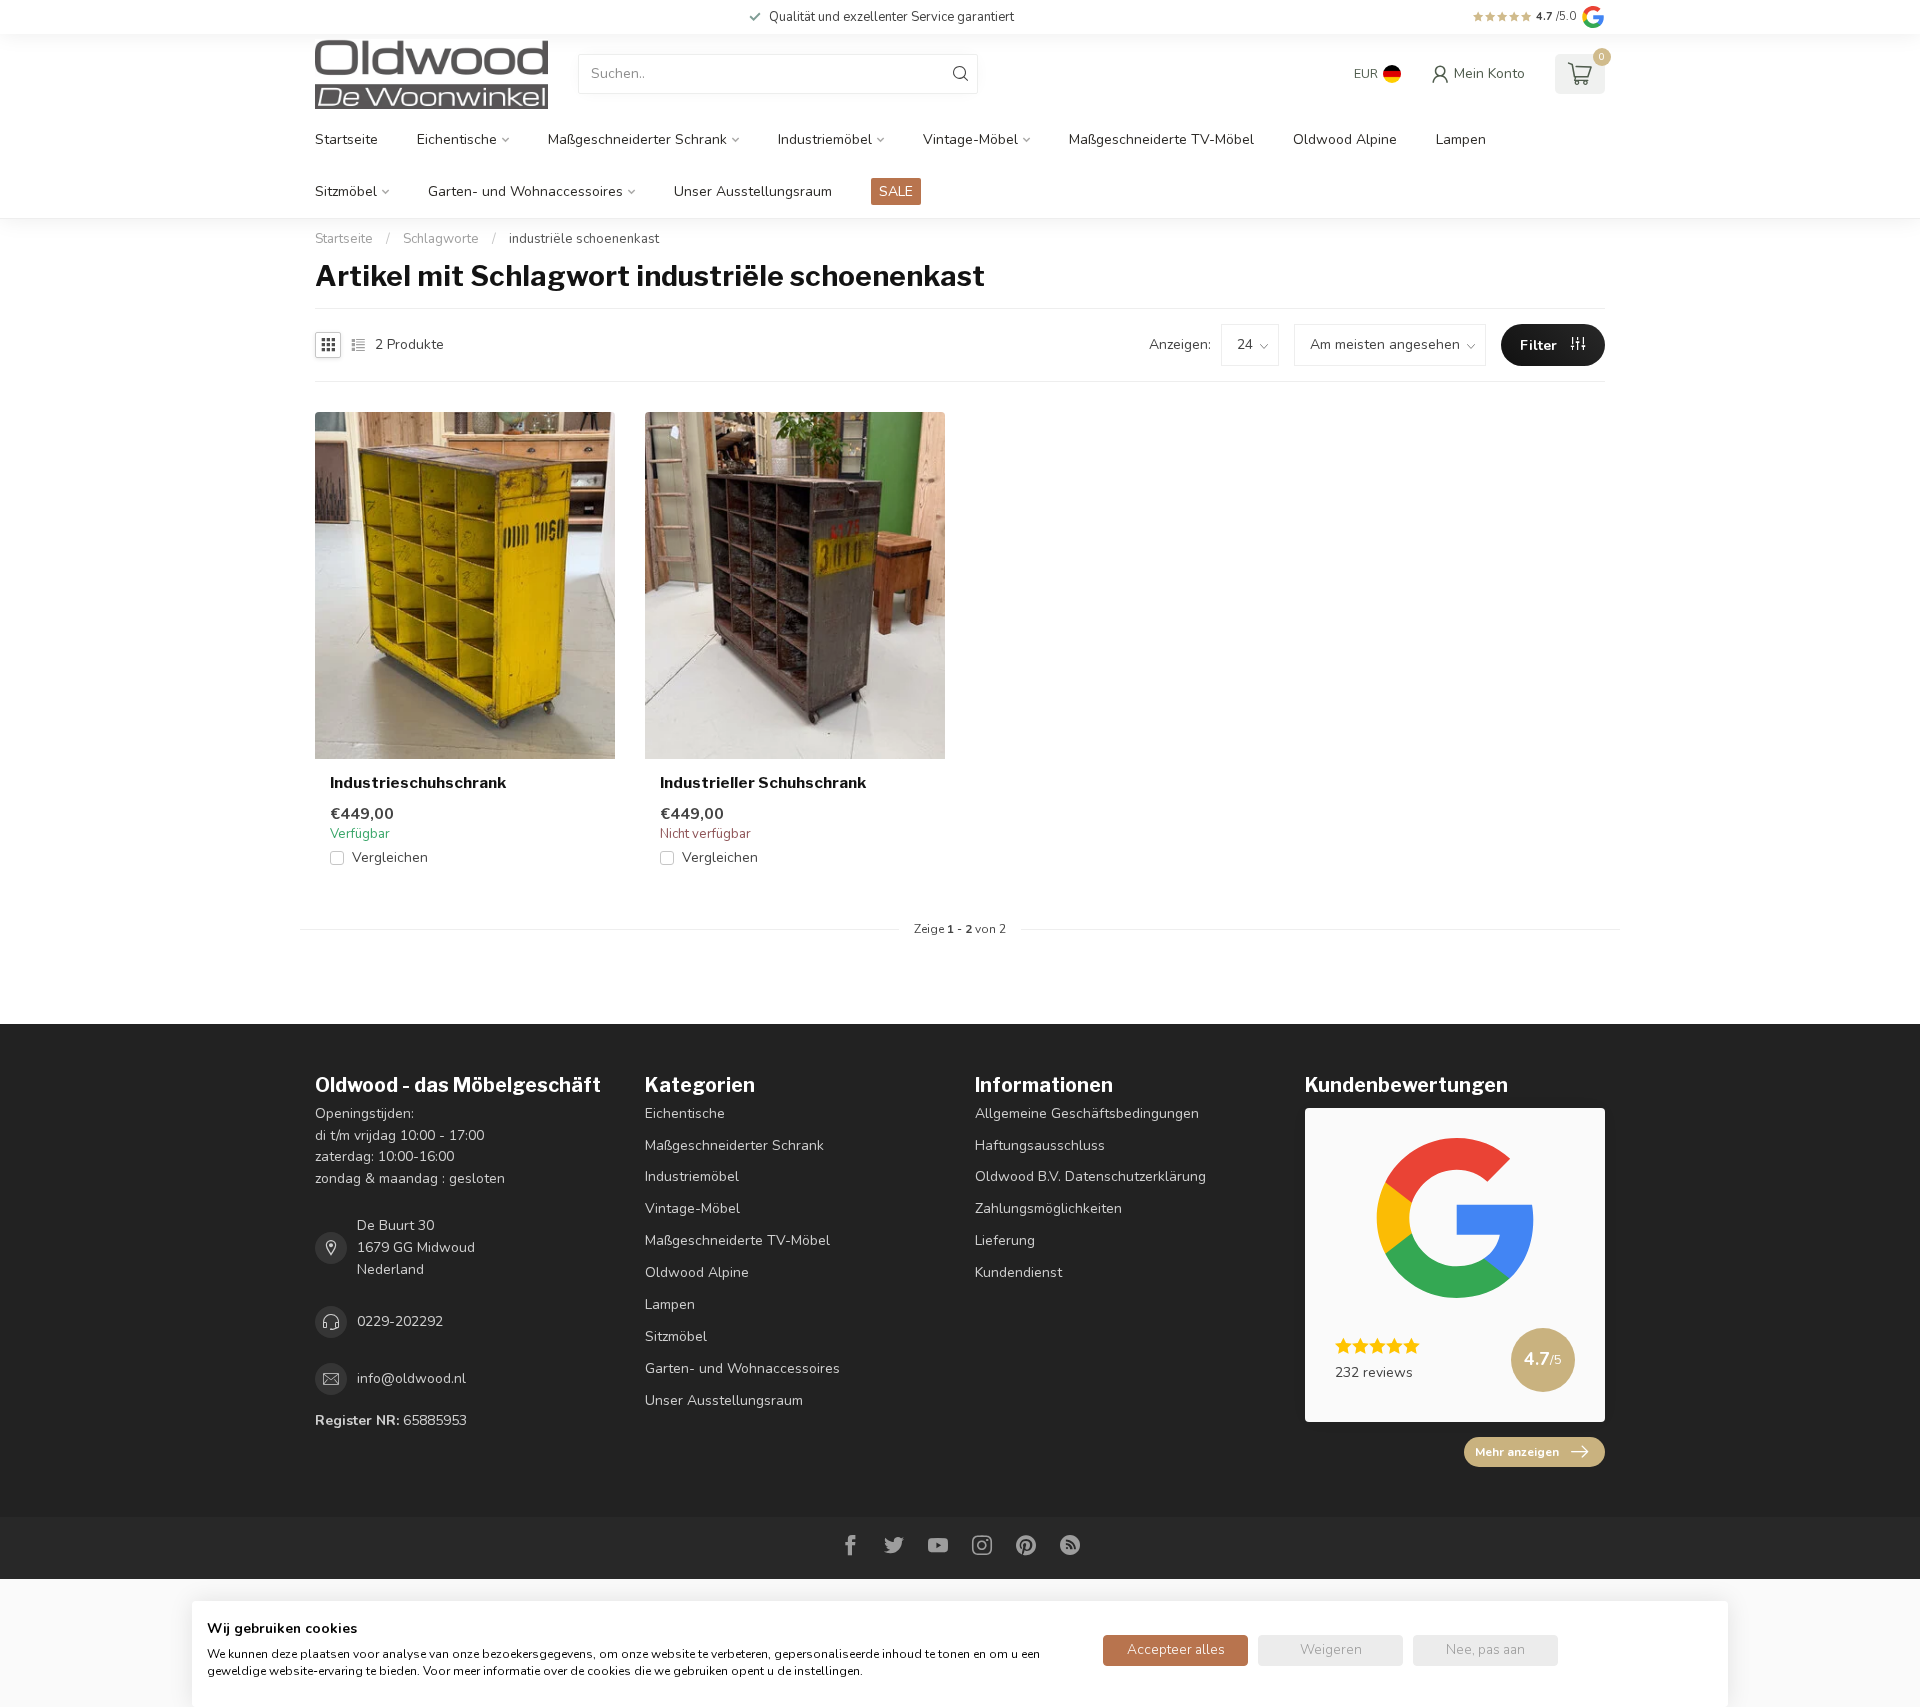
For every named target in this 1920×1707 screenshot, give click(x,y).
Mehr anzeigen (1517, 1452)
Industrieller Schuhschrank (763, 783)
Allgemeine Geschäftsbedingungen (1087, 1113)
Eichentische (457, 139)
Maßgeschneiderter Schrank (637, 139)
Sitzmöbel (346, 191)
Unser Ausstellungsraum (753, 191)
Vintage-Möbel (970, 139)
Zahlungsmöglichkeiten (1048, 1208)
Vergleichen (390, 857)
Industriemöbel (825, 139)
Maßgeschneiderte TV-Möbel (1161, 139)
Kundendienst (1018, 1272)
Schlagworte (441, 239)
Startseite (346, 139)
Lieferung (1005, 1240)
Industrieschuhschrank (418, 783)
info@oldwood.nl (411, 1378)
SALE (896, 191)
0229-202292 (400, 1321)
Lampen (1461, 139)
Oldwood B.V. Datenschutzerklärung (1090, 1176)
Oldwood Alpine (1345, 139)
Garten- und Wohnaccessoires (525, 191)
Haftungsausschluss (1040, 1145)
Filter (1540, 345)
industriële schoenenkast (584, 239)
